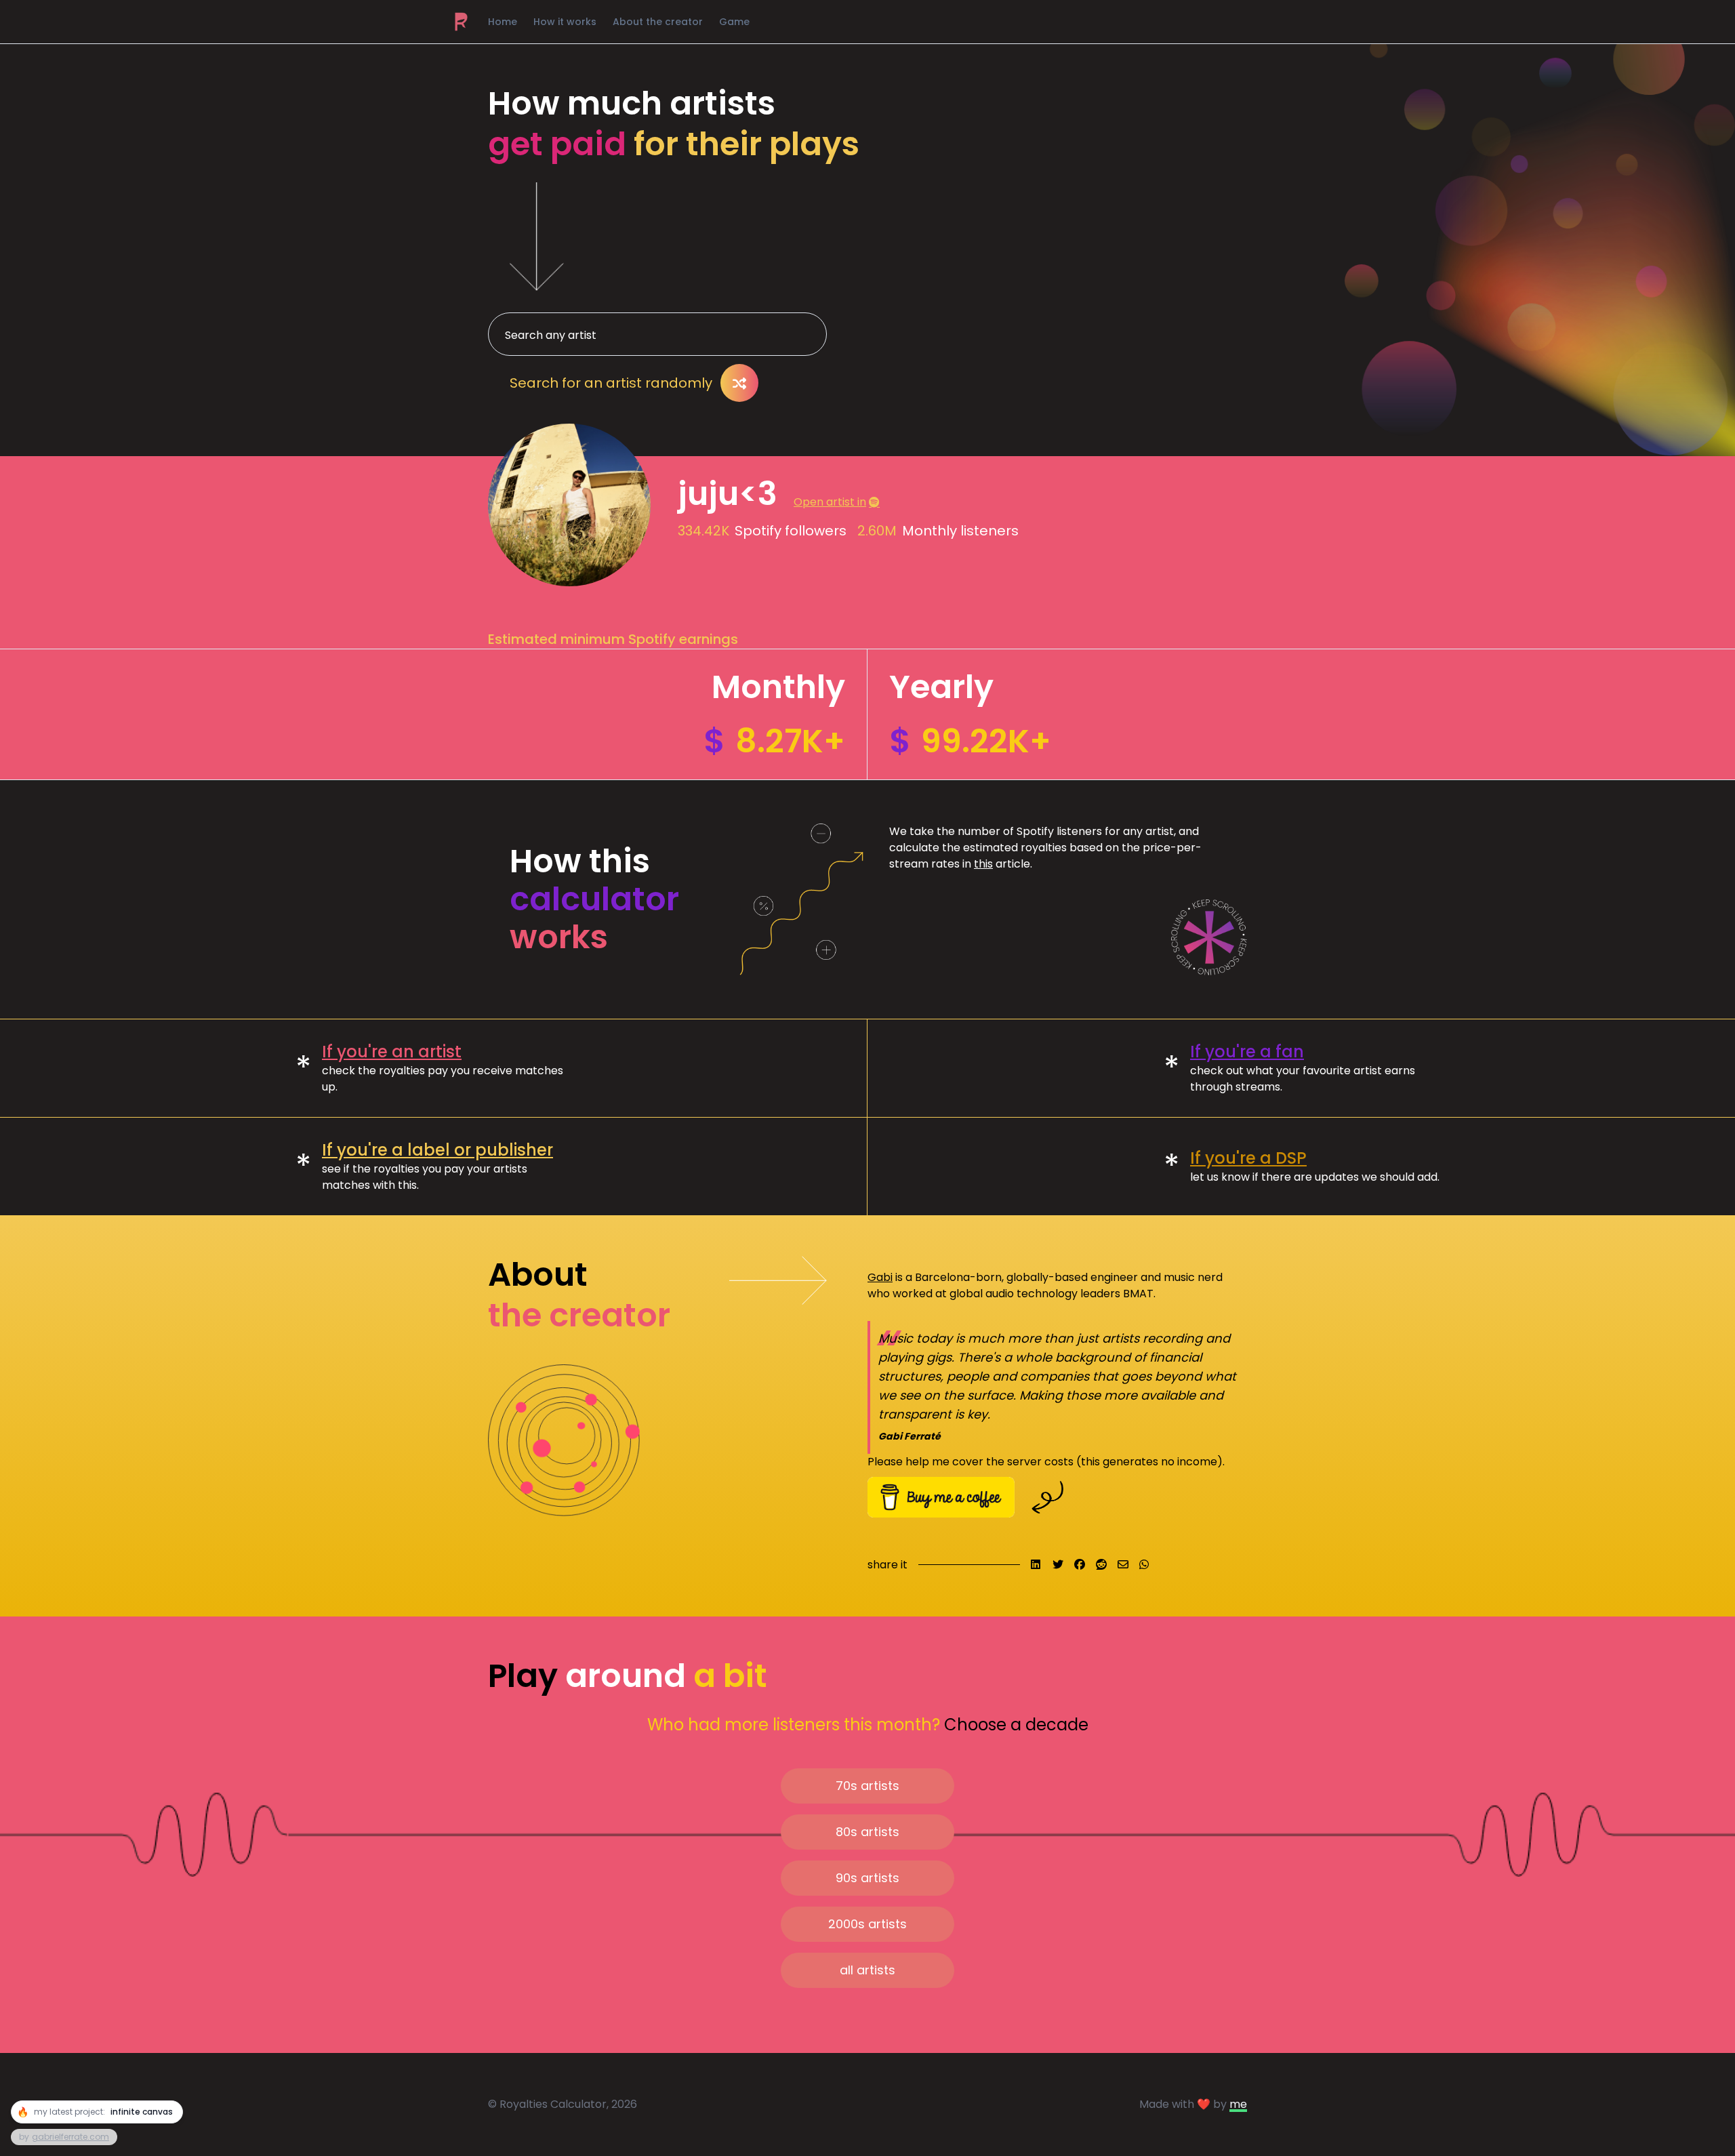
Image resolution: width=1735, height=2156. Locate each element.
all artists (867, 1970)
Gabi (880, 1277)
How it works (565, 22)
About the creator (658, 22)
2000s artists (867, 1924)
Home (503, 22)
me (1238, 2104)
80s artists (867, 1832)
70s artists (867, 1786)
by (64, 2137)
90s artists (867, 1878)
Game (734, 22)
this (983, 864)
